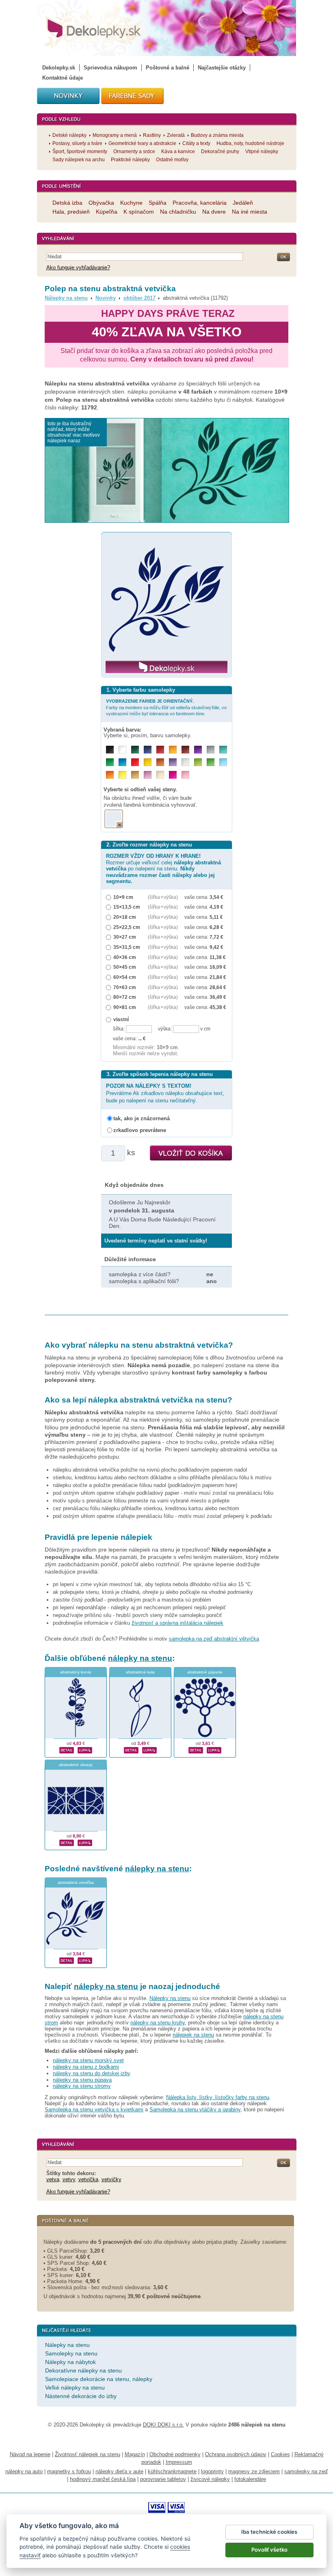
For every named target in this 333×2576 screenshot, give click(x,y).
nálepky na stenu (140, 1658)
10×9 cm (123, 897)
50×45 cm (125, 967)
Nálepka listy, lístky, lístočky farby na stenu (218, 2097)
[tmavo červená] (160, 750)
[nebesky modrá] (122, 762)
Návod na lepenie (30, 2454)
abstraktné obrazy (76, 1765)
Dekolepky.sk (59, 68)
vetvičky (111, 2179)
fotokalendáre (250, 2479)
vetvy (69, 2179)
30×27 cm (125, 937)
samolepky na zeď (306, 2471)
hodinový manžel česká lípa (103, 2479)
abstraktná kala (140, 1672)
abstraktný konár (76, 1672)
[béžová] (160, 775)
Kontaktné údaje (63, 78)
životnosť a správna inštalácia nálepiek (177, 1623)
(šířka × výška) (163, 897)
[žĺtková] (173, 750)
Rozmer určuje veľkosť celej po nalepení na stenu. (163, 869)
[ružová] (185, 775)
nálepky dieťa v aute (119, 2471)
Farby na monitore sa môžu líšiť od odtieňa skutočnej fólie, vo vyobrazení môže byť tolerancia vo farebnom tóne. (166, 707)
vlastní (121, 1019)
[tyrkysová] (223, 750)
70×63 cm (125, 987)
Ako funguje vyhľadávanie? (78, 267)
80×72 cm (125, 997)
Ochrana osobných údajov (236, 2454)
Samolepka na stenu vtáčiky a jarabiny (195, 2110)
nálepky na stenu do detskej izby (92, 2073)
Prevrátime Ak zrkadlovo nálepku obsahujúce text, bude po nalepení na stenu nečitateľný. (165, 1093)
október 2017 (139, 298)
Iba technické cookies (269, 2532)
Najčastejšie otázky (222, 68)
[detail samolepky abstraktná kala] (131, 1749)
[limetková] (198, 762)
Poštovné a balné (168, 68)
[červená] (135, 762)
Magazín (135, 2454)
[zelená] (110, 762)
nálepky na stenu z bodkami (86, 2067)
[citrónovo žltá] (122, 775)
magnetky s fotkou (69, 2471)
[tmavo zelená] (135, 750)
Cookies (280, 2454)
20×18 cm (125, 917)
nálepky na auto (24, 2471)
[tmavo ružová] (173, 775)
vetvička (88, 2179)
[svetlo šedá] (185, 762)
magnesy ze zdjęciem (254, 2471)
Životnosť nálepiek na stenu (88, 2454)
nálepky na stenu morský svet (88, 2060)
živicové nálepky (210, 2479)
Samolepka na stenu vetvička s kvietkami (94, 2110)
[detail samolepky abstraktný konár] (67, 1749)
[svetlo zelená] (211, 762)
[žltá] (148, 762)
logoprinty (212, 2471)
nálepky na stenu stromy (82, 2086)
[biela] (122, 750)
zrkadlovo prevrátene (140, 1130)
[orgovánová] (148, 775)
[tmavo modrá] (148, 750)
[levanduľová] (173, 762)
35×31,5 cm (127, 947)
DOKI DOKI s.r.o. (163, 2425)
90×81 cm (125, 1007)
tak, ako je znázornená (142, 1118)
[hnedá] (185, 750)
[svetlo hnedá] (135, 775)
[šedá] (211, 750)
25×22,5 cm (127, 927)
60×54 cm (125, 977)
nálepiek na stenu (193, 2035)
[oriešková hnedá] (160, 762)
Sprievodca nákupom (110, 68)
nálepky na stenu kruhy (158, 2023)
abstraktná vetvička (76, 1882)
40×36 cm (125, 957)
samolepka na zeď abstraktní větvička (214, 1639)
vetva (53, 2179)
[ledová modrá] (223, 762)
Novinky (106, 298)
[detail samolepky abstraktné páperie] (196, 1749)
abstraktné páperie (205, 1672)
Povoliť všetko (269, 2550)
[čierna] (110, 750)
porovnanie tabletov (163, 2479)
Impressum (179, 2462)
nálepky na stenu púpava (82, 2080)
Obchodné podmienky (175, 2454)
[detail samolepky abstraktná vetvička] (67, 1960)
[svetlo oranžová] (110, 775)
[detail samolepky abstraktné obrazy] (67, 1842)
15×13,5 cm (127, 907)
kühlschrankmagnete (172, 2471)
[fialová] (198, 750)
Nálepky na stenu (66, 298)
